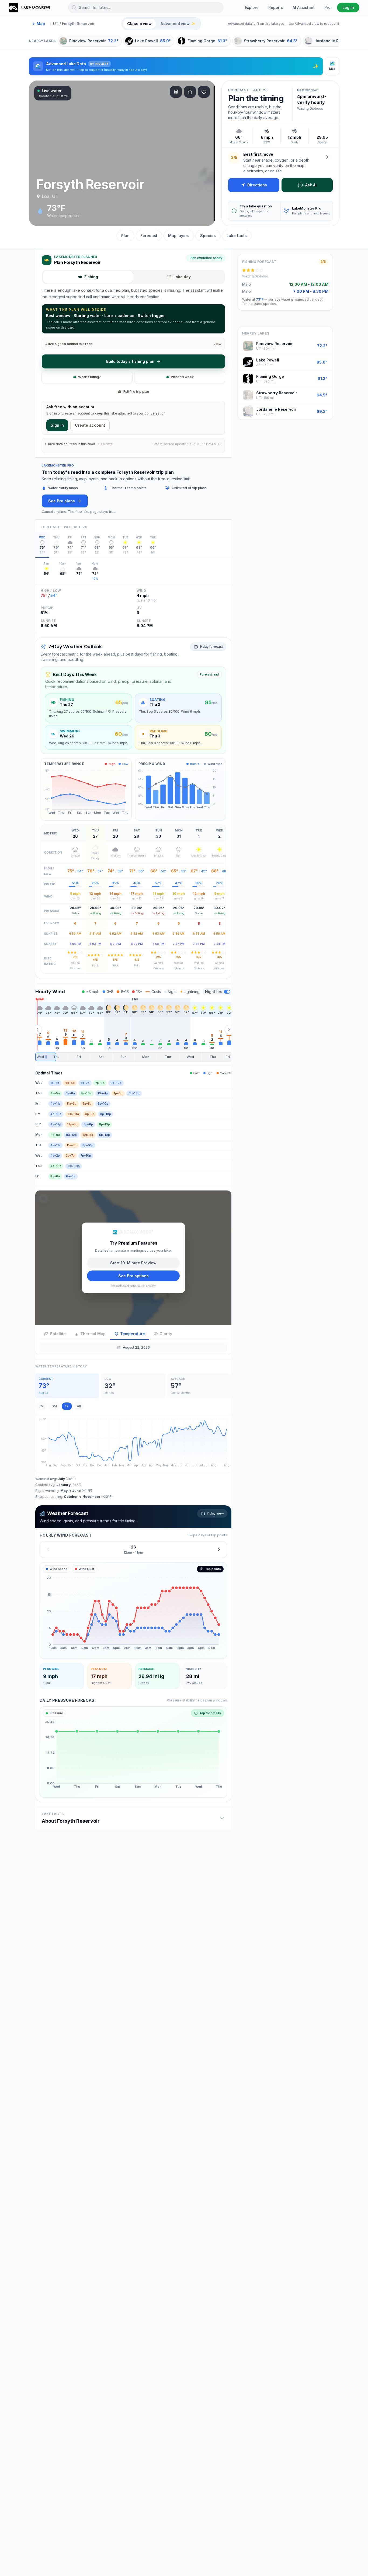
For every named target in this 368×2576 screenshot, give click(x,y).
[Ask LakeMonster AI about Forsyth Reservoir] (327, 157)
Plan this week (182, 377)
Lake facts (237, 236)
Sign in (57, 425)
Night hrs (214, 992)
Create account (90, 425)
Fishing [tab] (91, 277)
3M (41, 1406)
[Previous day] (48, 1549)
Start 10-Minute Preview (133, 1263)
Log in (348, 7)
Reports (276, 7)
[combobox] (146, 8)
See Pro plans (62, 501)
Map (39, 24)
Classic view (139, 24)
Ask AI (311, 185)
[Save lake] (204, 92)
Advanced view (178, 24)
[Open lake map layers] (176, 92)
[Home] (30, 8)
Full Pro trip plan (136, 391)
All (79, 1406)
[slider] (133, 1057)
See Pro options (133, 1275)
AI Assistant (304, 7)
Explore (252, 7)
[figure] (133, 1610)
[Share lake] (190, 92)
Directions (257, 185)
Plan (125, 236)
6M (54, 1406)
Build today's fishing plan (130, 361)
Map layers (179, 236)
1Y (67, 1406)
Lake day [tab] (182, 277)
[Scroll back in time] (37, 1029)
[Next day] (219, 1549)
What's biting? (89, 377)
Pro (327, 7)
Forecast (149, 236)
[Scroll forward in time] (229, 1029)
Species (208, 236)
